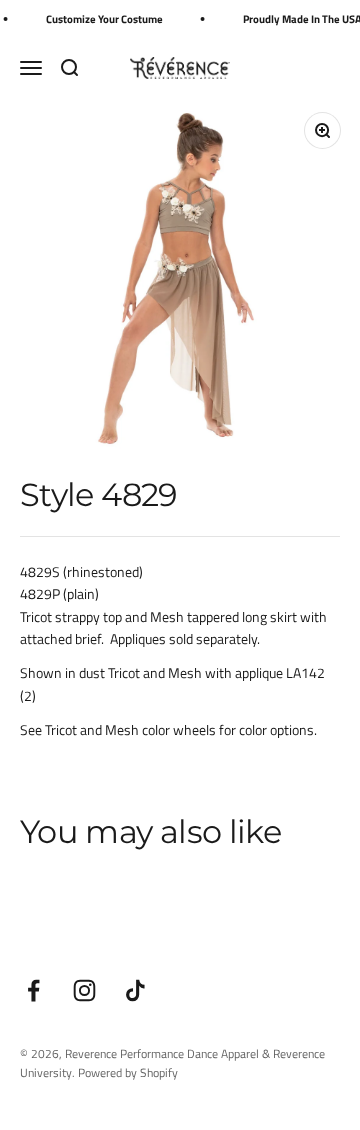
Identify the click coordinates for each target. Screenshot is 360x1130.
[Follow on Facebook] (33, 990)
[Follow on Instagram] (84, 990)
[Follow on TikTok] (135, 990)
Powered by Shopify (128, 1072)
